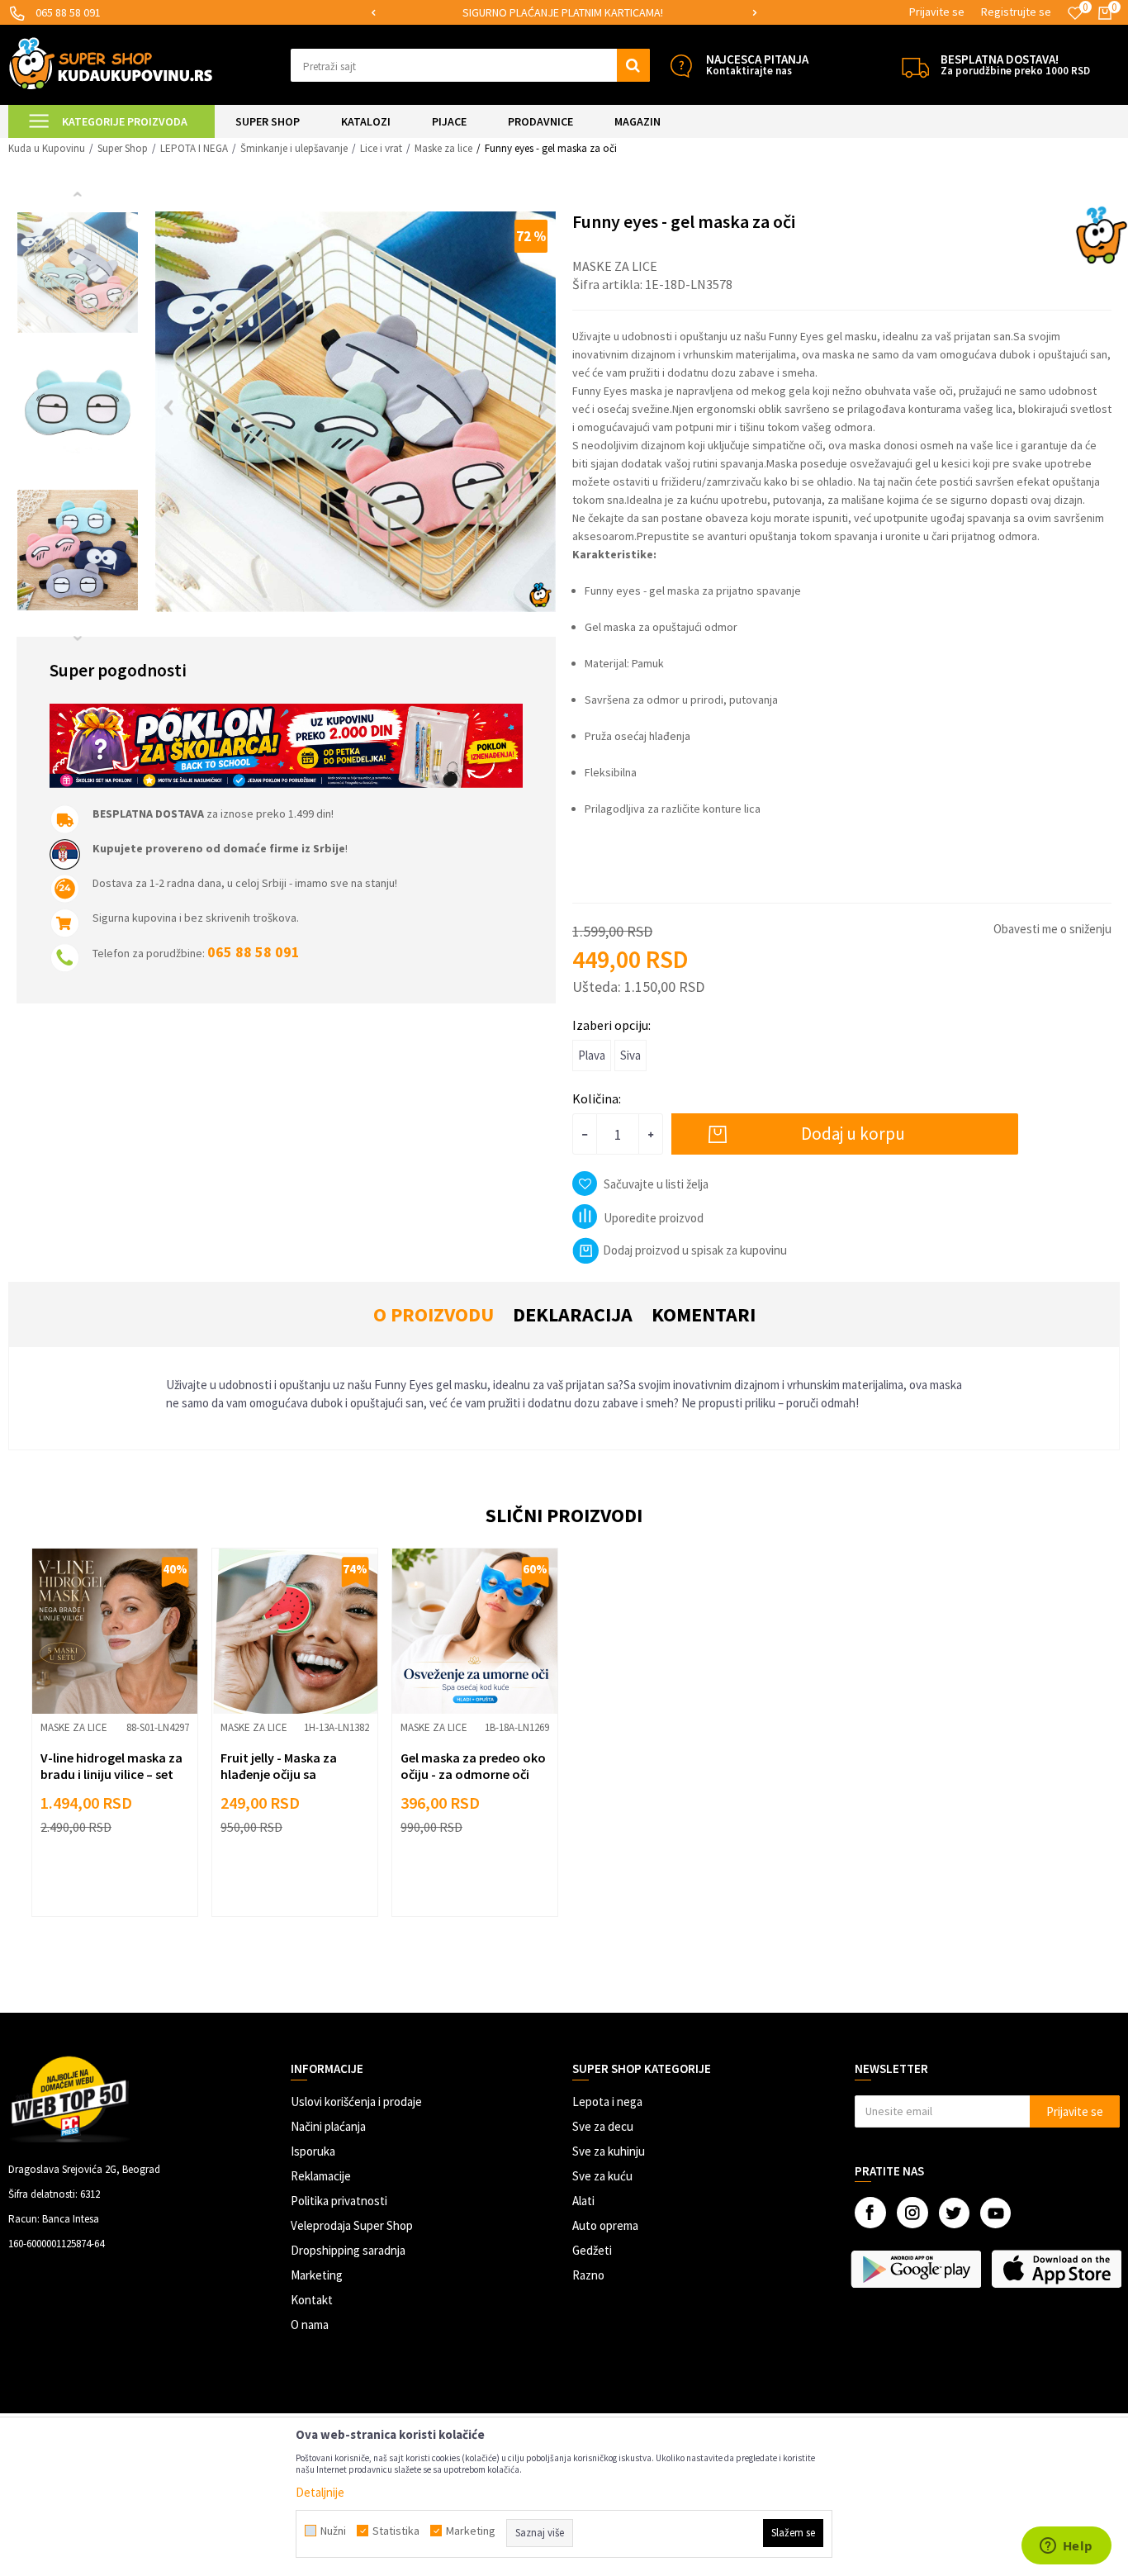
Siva (630, 1055)
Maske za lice (443, 148)
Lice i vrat (381, 148)
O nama (310, 2325)
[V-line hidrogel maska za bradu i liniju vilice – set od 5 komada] (115, 1631)
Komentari (704, 1314)
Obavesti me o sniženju (1052, 929)
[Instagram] (912, 2213)
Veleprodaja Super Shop (352, 2225)
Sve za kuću (602, 2176)
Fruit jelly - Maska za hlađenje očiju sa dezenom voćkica (279, 1774)
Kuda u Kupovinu (47, 148)
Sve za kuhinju (609, 2151)
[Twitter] (954, 2213)
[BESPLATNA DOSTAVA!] (915, 66)
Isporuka (313, 2151)
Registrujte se (1016, 12)
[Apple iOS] (1057, 2269)
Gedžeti (592, 2250)
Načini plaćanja (328, 2126)
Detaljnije (320, 2492)
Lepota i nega (607, 2102)
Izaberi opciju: (611, 1025)
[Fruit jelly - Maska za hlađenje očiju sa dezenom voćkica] (295, 1631)
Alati (583, 2201)
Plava (592, 1055)
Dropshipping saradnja (348, 2250)
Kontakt (312, 2300)
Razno (588, 2275)
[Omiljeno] (1075, 13)
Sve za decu (603, 2126)
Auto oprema (605, 2225)
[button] (470, 65)
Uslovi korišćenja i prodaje (356, 2102)
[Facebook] (870, 2213)
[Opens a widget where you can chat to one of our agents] (1066, 2547)
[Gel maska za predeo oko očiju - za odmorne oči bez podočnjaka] (475, 1631)
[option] (740, 13)
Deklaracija (573, 1314)
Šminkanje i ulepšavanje (294, 148)
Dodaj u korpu (853, 1134)
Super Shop (123, 148)
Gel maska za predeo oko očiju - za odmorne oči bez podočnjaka (473, 1774)
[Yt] (995, 2213)
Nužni (333, 2531)
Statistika (396, 2531)
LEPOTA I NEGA (194, 148)
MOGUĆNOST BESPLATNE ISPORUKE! (739, 12)
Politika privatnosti (339, 2201)
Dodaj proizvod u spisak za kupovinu (695, 1250)
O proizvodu (434, 1314)
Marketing (317, 2275)
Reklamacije (321, 2176)
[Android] (917, 2269)
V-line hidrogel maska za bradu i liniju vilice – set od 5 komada (111, 1774)
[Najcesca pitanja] (681, 66)
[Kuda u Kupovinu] (111, 63)
